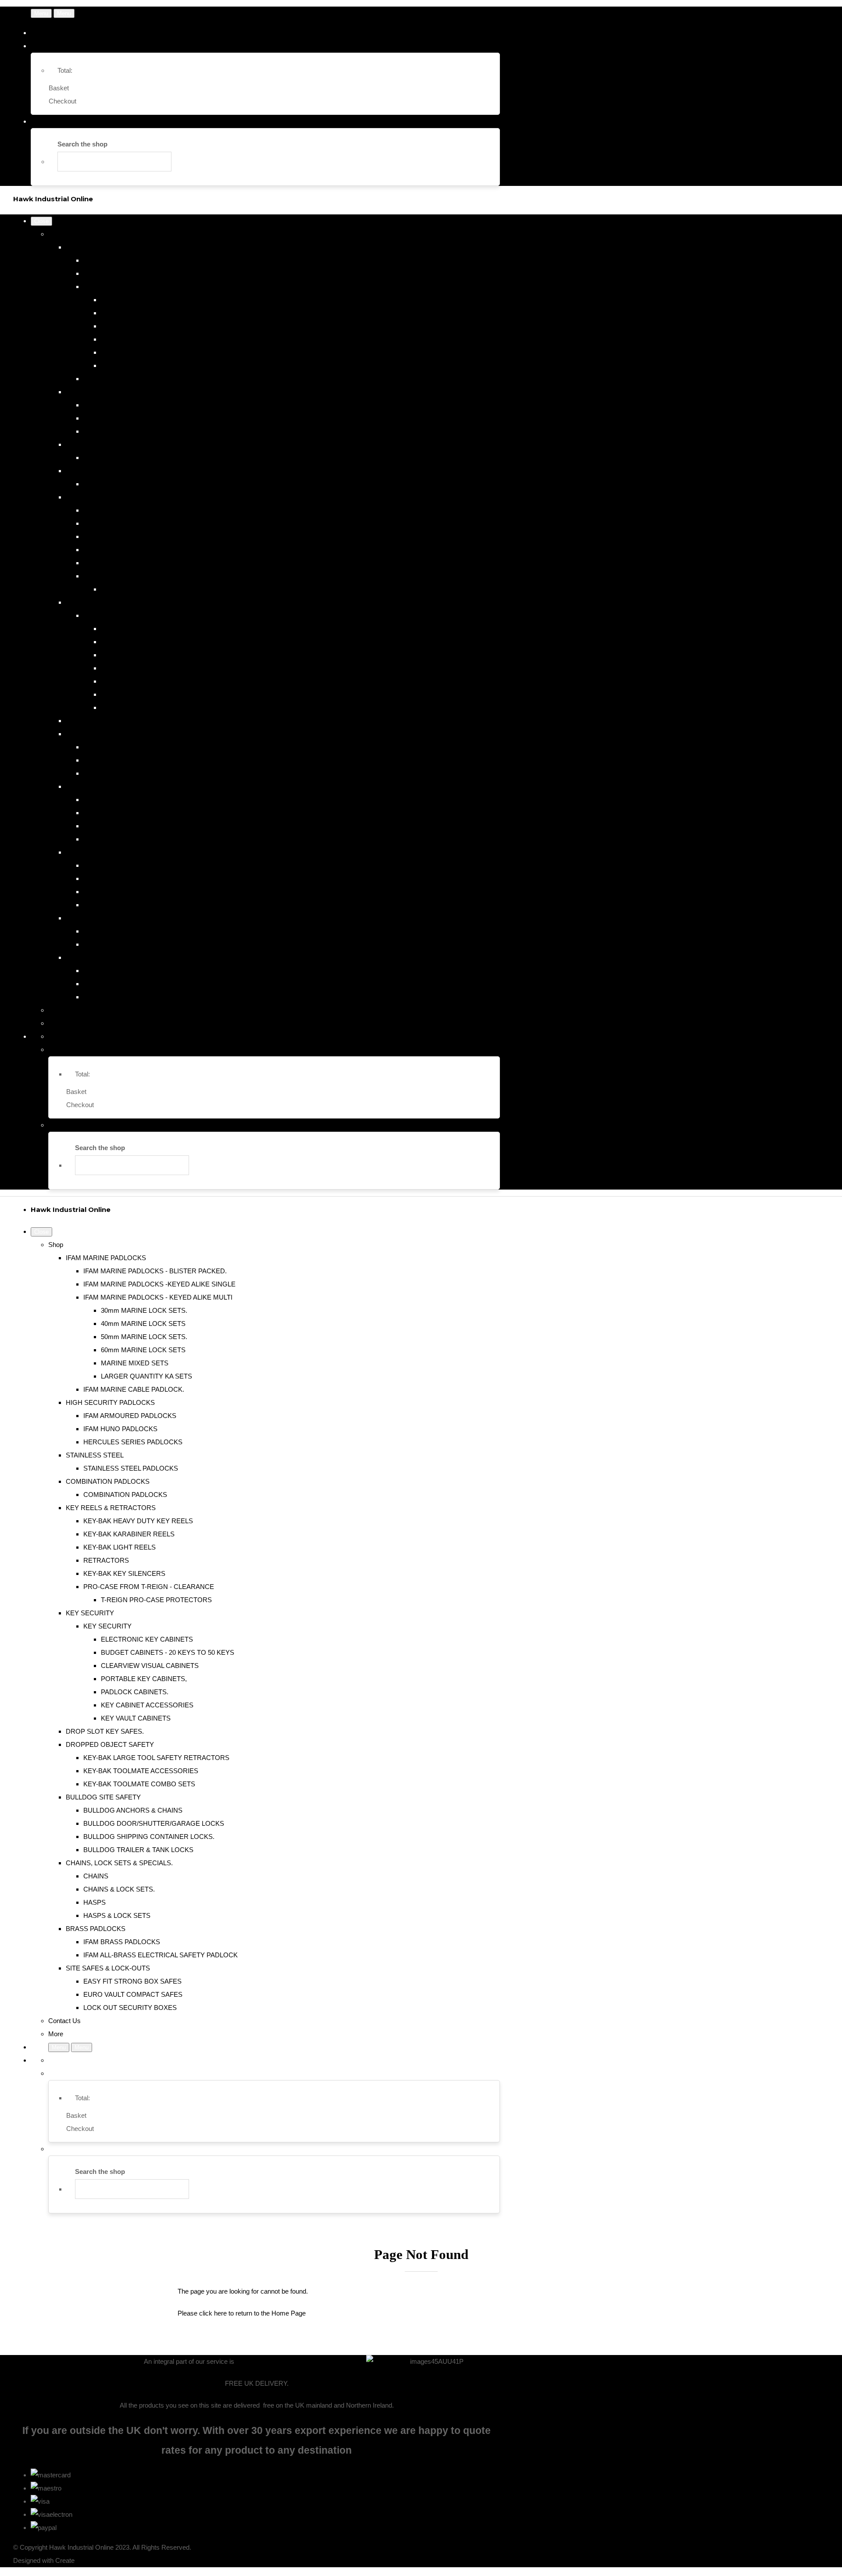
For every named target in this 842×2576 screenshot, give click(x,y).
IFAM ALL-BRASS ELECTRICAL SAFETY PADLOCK (161, 944)
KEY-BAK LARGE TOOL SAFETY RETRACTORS (156, 747)
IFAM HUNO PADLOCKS (120, 418)
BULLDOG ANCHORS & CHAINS (133, 800)
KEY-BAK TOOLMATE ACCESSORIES (141, 760)
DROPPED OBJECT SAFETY (110, 734)
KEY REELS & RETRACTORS (111, 497)
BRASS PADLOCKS (96, 918)
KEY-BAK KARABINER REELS (129, 523)
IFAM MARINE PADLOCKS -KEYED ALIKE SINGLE (159, 273)
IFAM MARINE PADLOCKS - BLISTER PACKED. (155, 260)
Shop (56, 234)
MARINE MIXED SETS (135, 352)
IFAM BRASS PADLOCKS (122, 931)
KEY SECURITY (90, 602)
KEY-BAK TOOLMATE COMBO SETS (139, 773)
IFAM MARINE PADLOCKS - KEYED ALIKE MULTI (158, 287)
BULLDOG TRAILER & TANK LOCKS (138, 839)
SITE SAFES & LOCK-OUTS (108, 957)
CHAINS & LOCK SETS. (119, 878)
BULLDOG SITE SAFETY (103, 786)
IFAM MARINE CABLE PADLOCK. (134, 379)
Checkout (62, 101)
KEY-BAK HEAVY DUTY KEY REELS (138, 510)
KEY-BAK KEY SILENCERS (124, 563)
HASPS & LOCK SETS (117, 905)
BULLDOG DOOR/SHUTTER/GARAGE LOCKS (154, 813)
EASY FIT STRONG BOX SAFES (132, 971)
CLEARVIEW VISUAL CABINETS (150, 655)
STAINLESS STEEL (95, 444)
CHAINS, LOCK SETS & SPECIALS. (119, 852)
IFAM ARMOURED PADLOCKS (130, 405)
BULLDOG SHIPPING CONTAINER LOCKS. (149, 826)
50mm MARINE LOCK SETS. (144, 326)
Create (65, 2560)
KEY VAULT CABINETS (136, 707)
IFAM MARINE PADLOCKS (106, 247)
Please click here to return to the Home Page (242, 2313)
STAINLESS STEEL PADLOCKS (131, 458)
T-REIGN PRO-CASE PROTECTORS (156, 589)
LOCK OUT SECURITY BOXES (130, 997)
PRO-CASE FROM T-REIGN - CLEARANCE (149, 576)
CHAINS (96, 865)
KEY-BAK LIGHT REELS (120, 536)
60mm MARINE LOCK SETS (143, 339)
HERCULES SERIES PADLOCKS (133, 431)
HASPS (95, 892)
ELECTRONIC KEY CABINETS (147, 629)
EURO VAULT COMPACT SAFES (133, 984)
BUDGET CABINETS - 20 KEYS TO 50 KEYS (168, 642)
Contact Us (64, 1010)
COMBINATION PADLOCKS (108, 471)
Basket (59, 88)
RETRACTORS (106, 550)
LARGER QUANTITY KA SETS (146, 365)
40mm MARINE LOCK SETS (143, 313)
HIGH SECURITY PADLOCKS (110, 392)
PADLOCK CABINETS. (135, 681)
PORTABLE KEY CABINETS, (144, 668)
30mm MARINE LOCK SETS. (144, 300)
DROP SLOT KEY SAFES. (105, 721)
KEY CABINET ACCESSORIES (147, 694)
